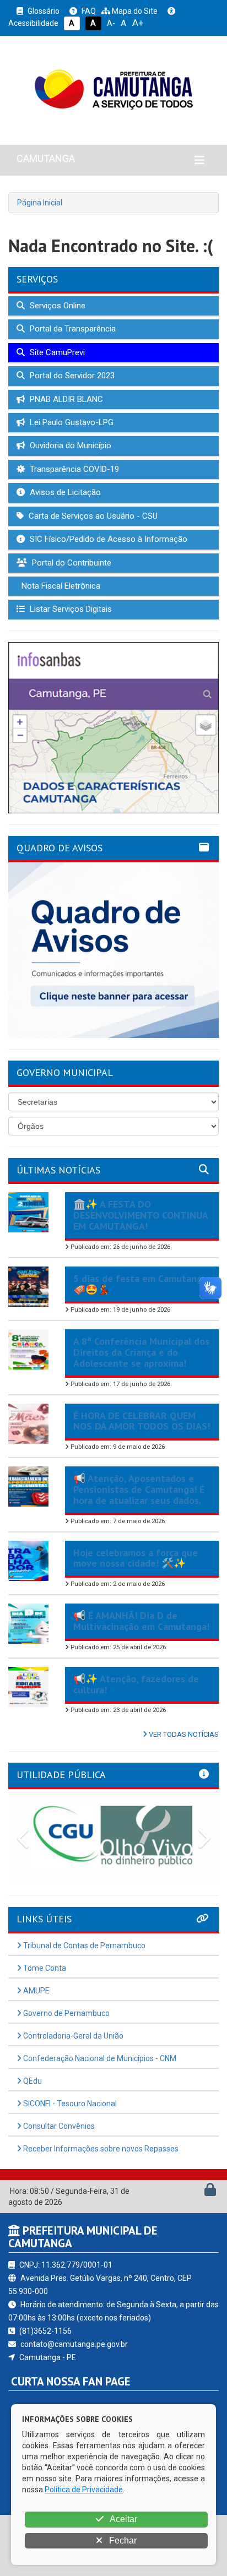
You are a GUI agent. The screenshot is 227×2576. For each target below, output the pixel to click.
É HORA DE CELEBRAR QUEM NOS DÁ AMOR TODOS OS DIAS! (142, 1421)
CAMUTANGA (46, 158)
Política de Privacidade (84, 2490)
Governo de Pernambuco (66, 2013)
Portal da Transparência (72, 329)
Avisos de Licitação (64, 492)
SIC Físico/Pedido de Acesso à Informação (107, 539)
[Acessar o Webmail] (198, 2192)
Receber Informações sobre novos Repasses (100, 2149)
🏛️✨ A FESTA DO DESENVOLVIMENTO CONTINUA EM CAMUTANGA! (140, 1215)
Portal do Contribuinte (71, 563)
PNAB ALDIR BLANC (65, 399)
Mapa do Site (134, 11)
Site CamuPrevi (56, 352)
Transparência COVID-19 (73, 469)
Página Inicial (40, 203)
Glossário (43, 11)
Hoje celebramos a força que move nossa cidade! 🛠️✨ (136, 1558)
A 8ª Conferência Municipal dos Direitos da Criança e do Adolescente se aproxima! (141, 1352)
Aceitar (123, 2519)
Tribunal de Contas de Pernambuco (83, 1945)
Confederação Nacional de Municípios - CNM (99, 2058)
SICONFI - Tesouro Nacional (69, 2104)
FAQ (88, 11)
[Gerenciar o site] (210, 2192)
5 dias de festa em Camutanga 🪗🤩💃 (140, 1284)
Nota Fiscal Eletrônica (60, 586)
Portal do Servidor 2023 (71, 376)
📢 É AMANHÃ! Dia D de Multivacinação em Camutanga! (141, 1621)
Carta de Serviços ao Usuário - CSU (92, 516)
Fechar (122, 2540)
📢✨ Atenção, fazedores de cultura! (136, 1684)
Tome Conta (44, 1968)
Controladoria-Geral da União (72, 2036)
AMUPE (36, 1991)
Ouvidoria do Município (69, 445)
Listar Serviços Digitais (70, 609)
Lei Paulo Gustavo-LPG (71, 422)
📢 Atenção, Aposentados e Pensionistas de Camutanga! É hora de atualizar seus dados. (139, 1489)
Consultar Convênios (58, 2126)
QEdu (32, 2081)
